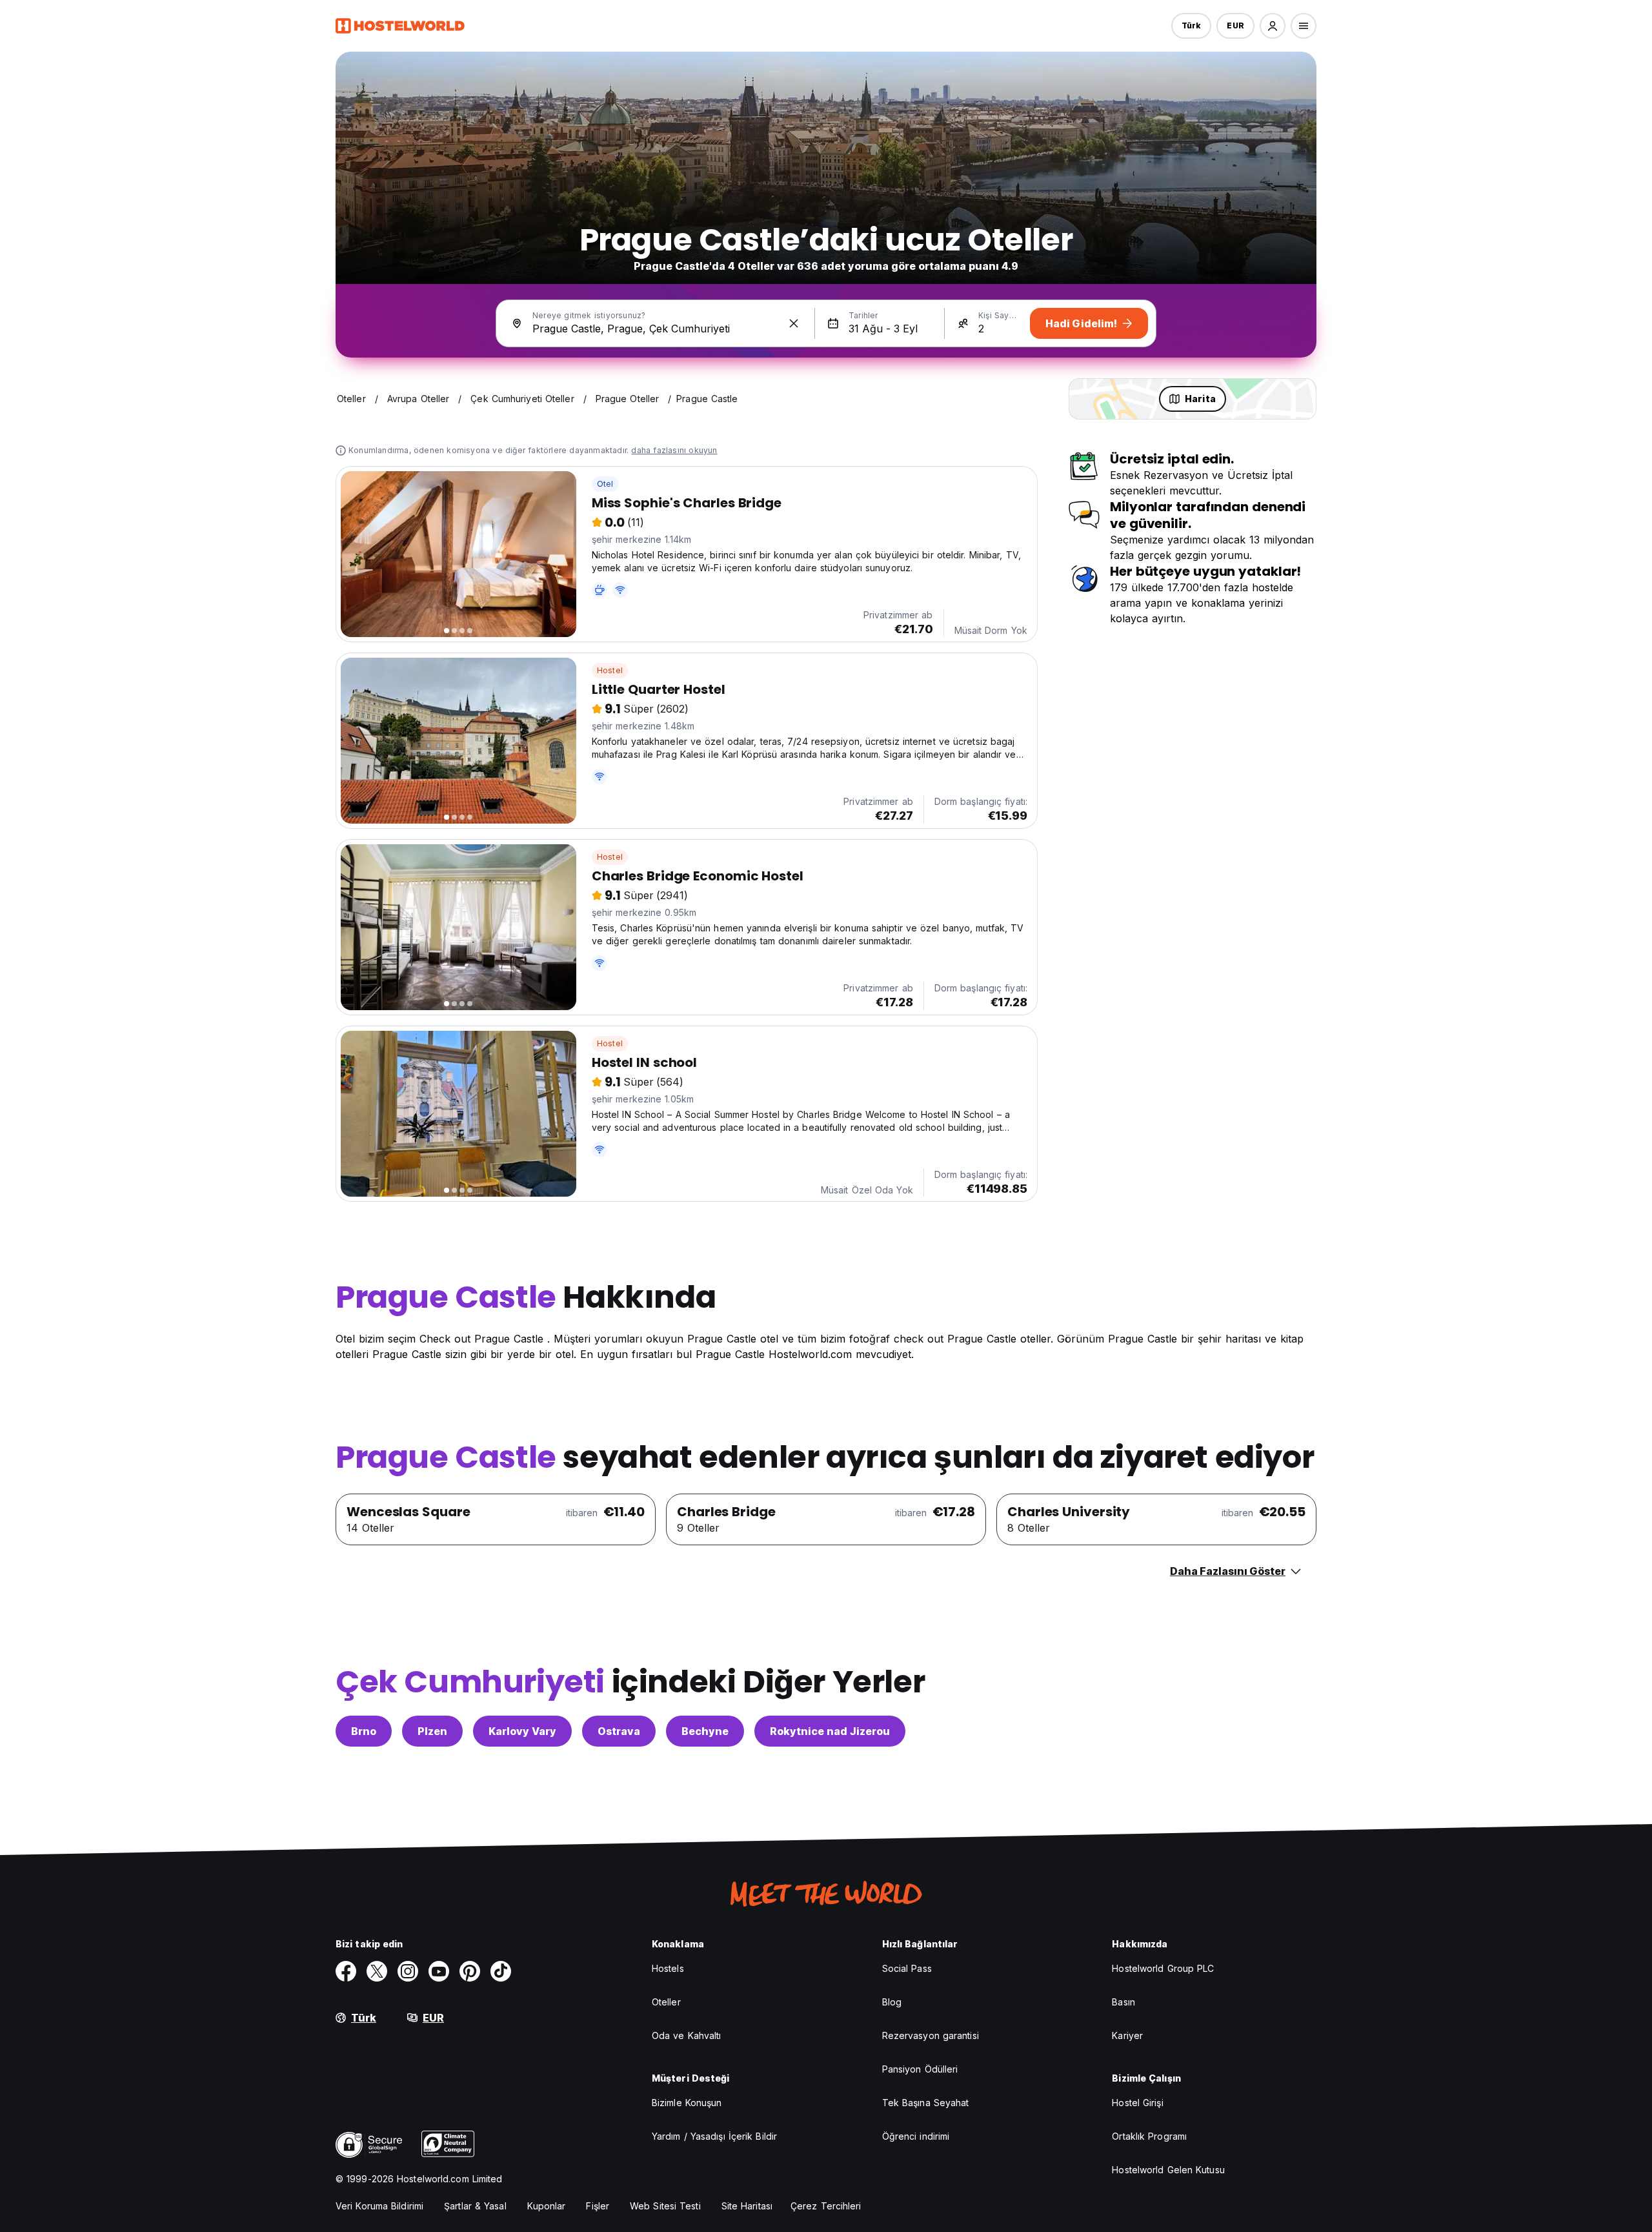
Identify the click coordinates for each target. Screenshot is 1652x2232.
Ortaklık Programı (1149, 2136)
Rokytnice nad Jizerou (830, 1731)
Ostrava (619, 1731)
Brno (364, 1731)
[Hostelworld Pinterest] (470, 1971)
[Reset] (794, 323)
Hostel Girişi (1137, 2103)
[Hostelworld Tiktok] (501, 1971)
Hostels (668, 1968)
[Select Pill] (1273, 26)
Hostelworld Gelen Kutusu (1168, 2170)
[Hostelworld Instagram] (408, 1971)
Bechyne (705, 1731)
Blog (892, 2002)
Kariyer (1127, 2035)
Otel (605, 484)
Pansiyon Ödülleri (920, 2069)
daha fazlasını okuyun (674, 450)
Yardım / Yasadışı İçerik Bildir (714, 2136)
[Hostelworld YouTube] (439, 1971)
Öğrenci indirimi (916, 2136)
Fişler (598, 2206)
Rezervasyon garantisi (931, 2035)
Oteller (666, 2002)
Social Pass (907, 1968)
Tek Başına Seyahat (926, 2103)
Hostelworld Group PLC (1163, 1968)
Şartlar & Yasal (475, 2206)
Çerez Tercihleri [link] (826, 2206)
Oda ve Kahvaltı (687, 2035)
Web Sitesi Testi (665, 2206)
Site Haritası (747, 2206)
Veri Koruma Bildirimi (379, 2206)
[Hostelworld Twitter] (377, 1971)
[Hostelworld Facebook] (346, 1971)
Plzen (432, 1731)
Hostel (610, 670)
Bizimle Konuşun (687, 2103)
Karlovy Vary (522, 1731)
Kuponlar (547, 2206)
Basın (1123, 2002)
